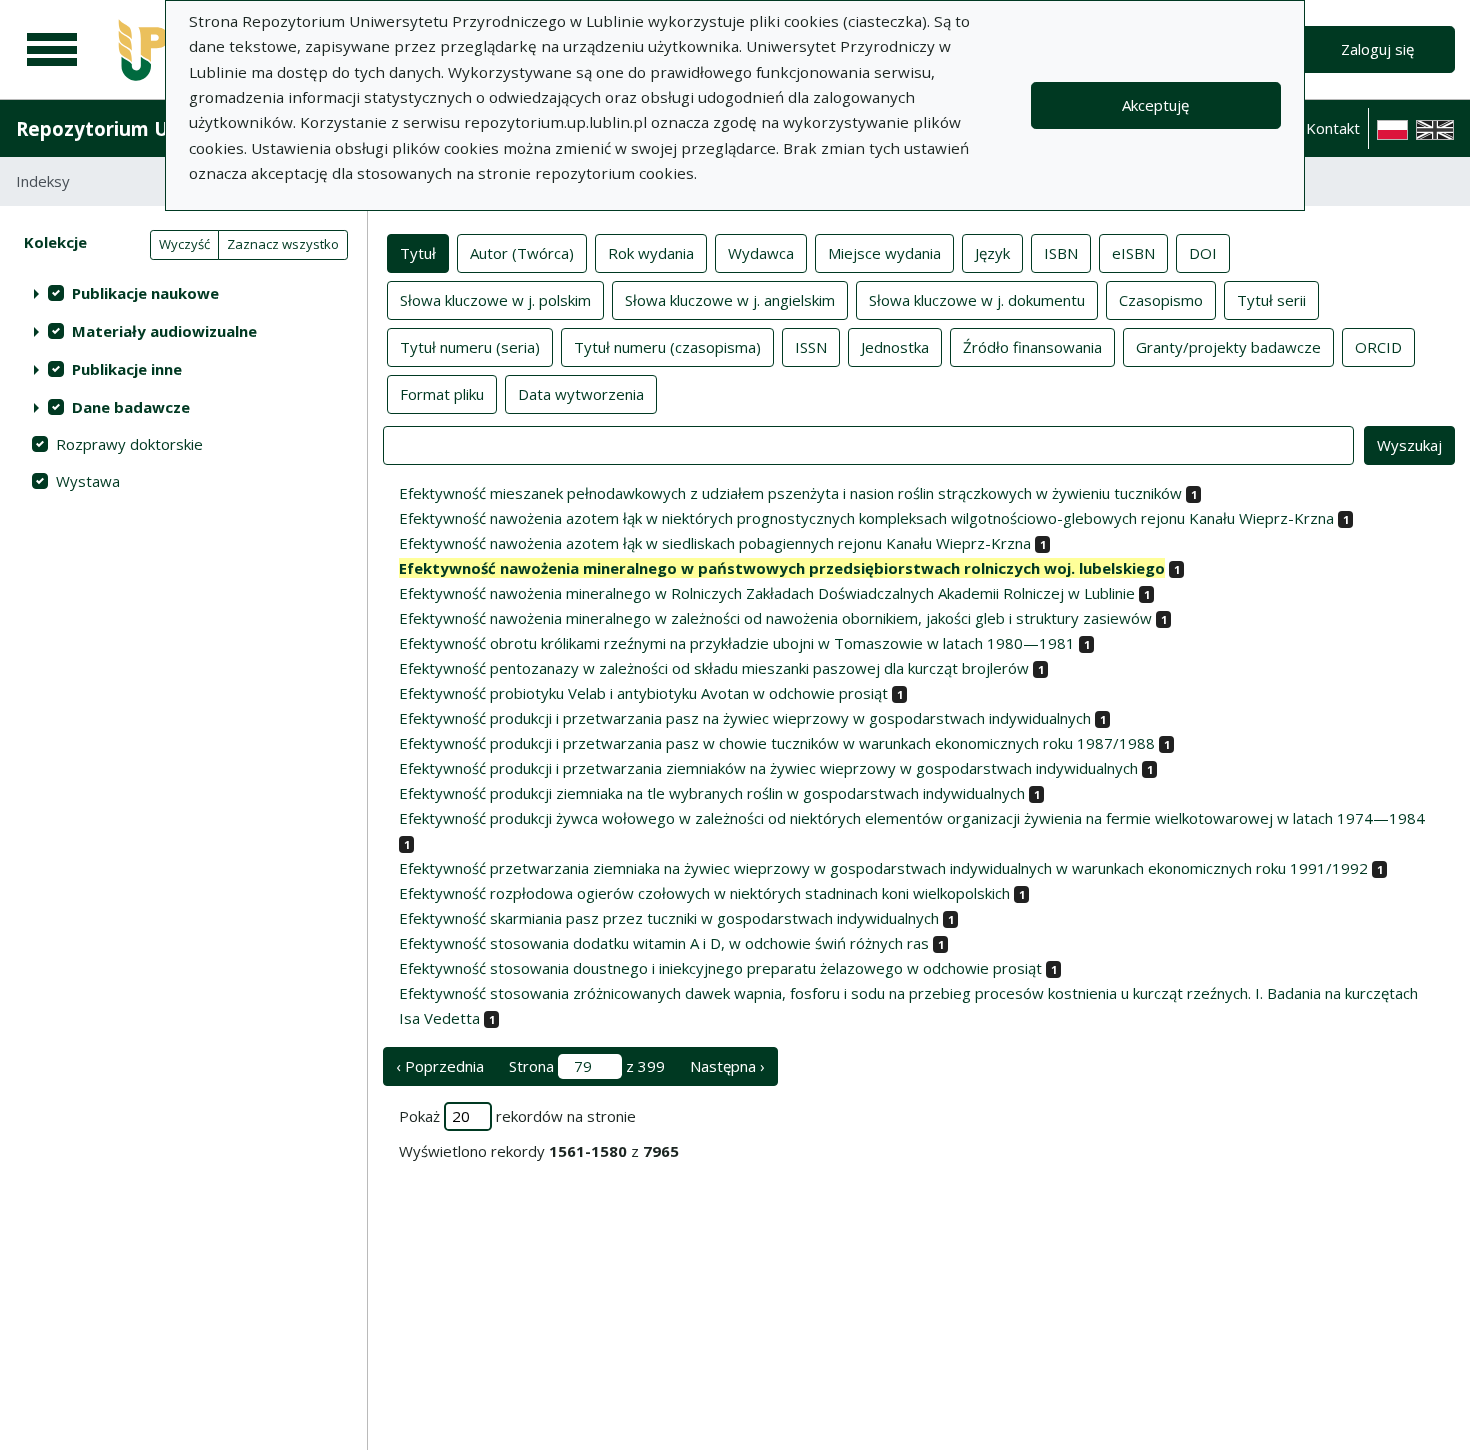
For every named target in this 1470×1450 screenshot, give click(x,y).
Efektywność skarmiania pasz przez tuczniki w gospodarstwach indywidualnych (669, 918)
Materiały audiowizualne (164, 331)
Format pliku (442, 394)
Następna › (727, 1066)
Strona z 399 (587, 1066)
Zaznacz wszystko (283, 244)
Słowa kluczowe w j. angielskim (730, 300)
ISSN (811, 347)
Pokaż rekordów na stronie (517, 1116)
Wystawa (88, 481)
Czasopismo (1161, 300)
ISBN (1061, 253)
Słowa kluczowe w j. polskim (495, 300)
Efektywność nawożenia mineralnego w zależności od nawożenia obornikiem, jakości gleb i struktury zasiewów (775, 618)
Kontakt (1333, 128)
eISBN (1133, 253)
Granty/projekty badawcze (1228, 347)
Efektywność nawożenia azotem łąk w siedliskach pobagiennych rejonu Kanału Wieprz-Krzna (715, 543)
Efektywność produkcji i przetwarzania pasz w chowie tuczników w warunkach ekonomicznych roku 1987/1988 (777, 743)
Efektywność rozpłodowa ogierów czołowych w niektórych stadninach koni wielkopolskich (704, 893)
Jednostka (895, 347)
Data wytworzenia (581, 394)
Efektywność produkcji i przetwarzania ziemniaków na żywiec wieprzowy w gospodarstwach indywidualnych (768, 768)
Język (992, 253)
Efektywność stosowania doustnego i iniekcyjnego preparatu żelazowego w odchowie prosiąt (720, 968)
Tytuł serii (1271, 300)
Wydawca (761, 253)
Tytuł (418, 253)
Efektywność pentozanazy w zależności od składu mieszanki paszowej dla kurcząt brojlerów (714, 668)
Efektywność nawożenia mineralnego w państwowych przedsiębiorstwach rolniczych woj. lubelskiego (782, 568)
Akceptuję (1155, 105)
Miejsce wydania (884, 253)
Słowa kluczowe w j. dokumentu (977, 300)
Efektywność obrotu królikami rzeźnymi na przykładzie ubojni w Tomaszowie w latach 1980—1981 (737, 643)
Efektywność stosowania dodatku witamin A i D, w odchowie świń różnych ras (664, 943)
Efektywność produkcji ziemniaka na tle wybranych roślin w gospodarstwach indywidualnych (712, 793)
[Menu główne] (52, 50)
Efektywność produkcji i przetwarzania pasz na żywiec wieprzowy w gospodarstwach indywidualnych (745, 718)
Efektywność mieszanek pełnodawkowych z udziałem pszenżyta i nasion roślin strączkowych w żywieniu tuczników (790, 493)
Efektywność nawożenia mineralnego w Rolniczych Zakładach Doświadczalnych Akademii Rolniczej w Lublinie (767, 593)
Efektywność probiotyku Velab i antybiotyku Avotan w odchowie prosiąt (643, 693)
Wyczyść (184, 244)
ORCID (1378, 347)
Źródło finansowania (1032, 347)
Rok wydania (651, 253)
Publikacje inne (127, 369)
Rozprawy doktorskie (129, 444)
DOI (1203, 253)
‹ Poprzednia (440, 1066)
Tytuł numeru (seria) (470, 347)
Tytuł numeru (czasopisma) (667, 347)
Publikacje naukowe (145, 293)
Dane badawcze (131, 407)
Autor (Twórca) (522, 253)
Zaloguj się (1377, 49)
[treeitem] (183, 293)
